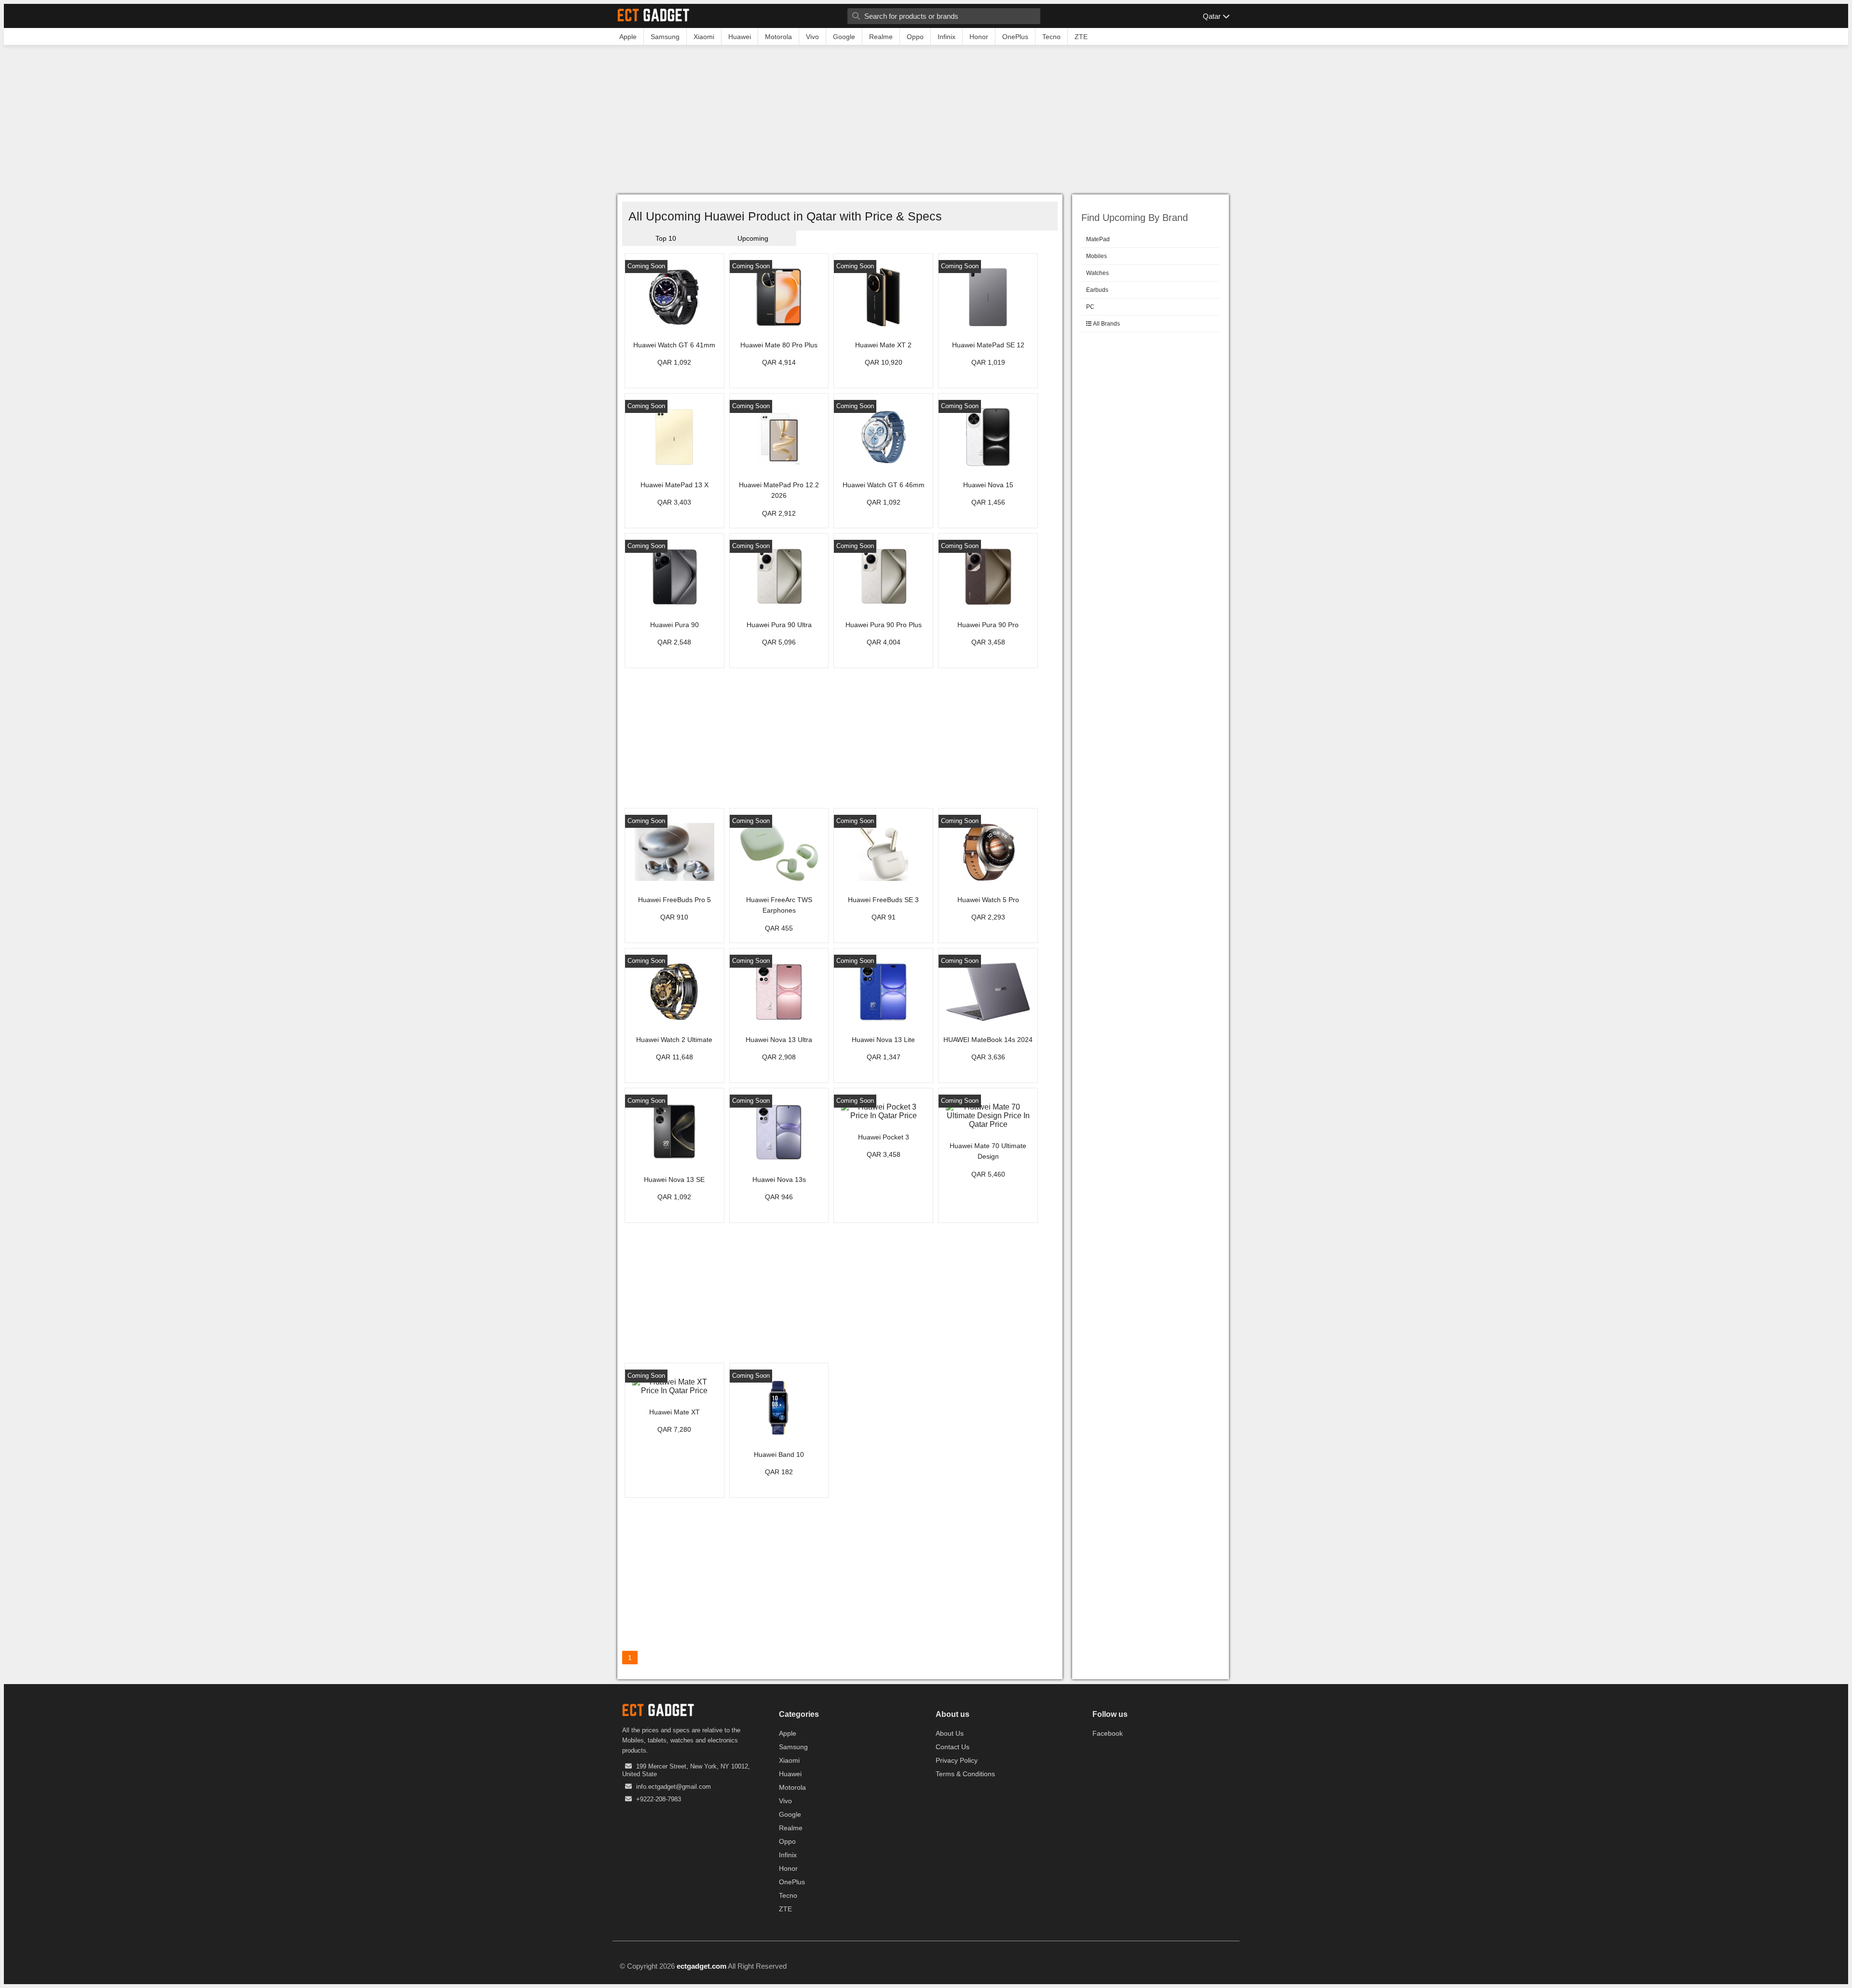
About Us (950, 1733)
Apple (788, 1733)
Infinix (788, 1855)
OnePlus (792, 1882)
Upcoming (753, 238)
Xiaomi (789, 1760)
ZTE (785, 1909)
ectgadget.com (701, 1966)
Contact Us (953, 1747)
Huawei (790, 1774)
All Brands (1106, 324)
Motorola (792, 1787)
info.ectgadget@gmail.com (674, 1787)
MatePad (1098, 239)
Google (790, 1814)
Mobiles (1096, 256)
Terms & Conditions (965, 1774)
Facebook (1108, 1733)
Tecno (788, 1895)
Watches (1097, 273)
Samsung (793, 1747)
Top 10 (666, 238)
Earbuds (1097, 290)
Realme (791, 1828)
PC (1090, 307)
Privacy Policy (957, 1760)
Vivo (785, 1801)
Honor (788, 1868)
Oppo (787, 1841)
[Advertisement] (926, 122)
